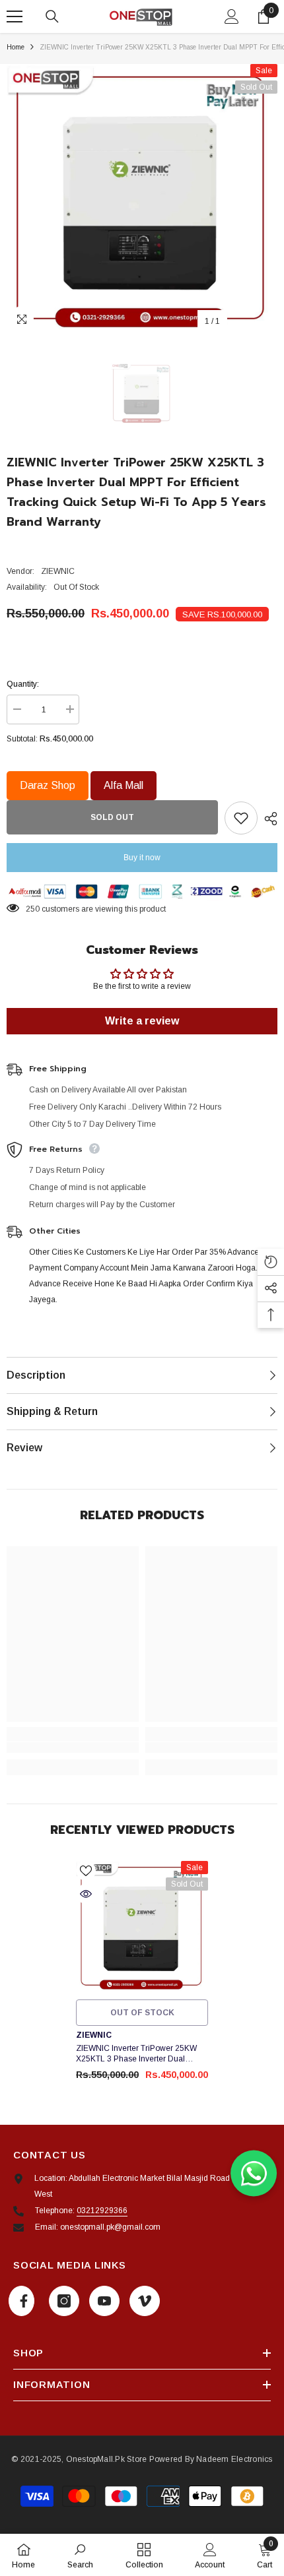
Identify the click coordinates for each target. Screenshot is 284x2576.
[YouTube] (104, 2301)
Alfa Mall (124, 785)
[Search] (52, 16)
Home (16, 47)
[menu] (15, 16)
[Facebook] (21, 2301)
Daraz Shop (48, 785)
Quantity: (23, 684)
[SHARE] (267, 819)
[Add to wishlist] (241, 818)
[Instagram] (64, 2301)
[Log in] (232, 16)
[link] (73, 1747)
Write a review (142, 1021)
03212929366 (102, 2211)
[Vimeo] (145, 2301)
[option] (142, 199)
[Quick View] (86, 1894)
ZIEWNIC (58, 571)
